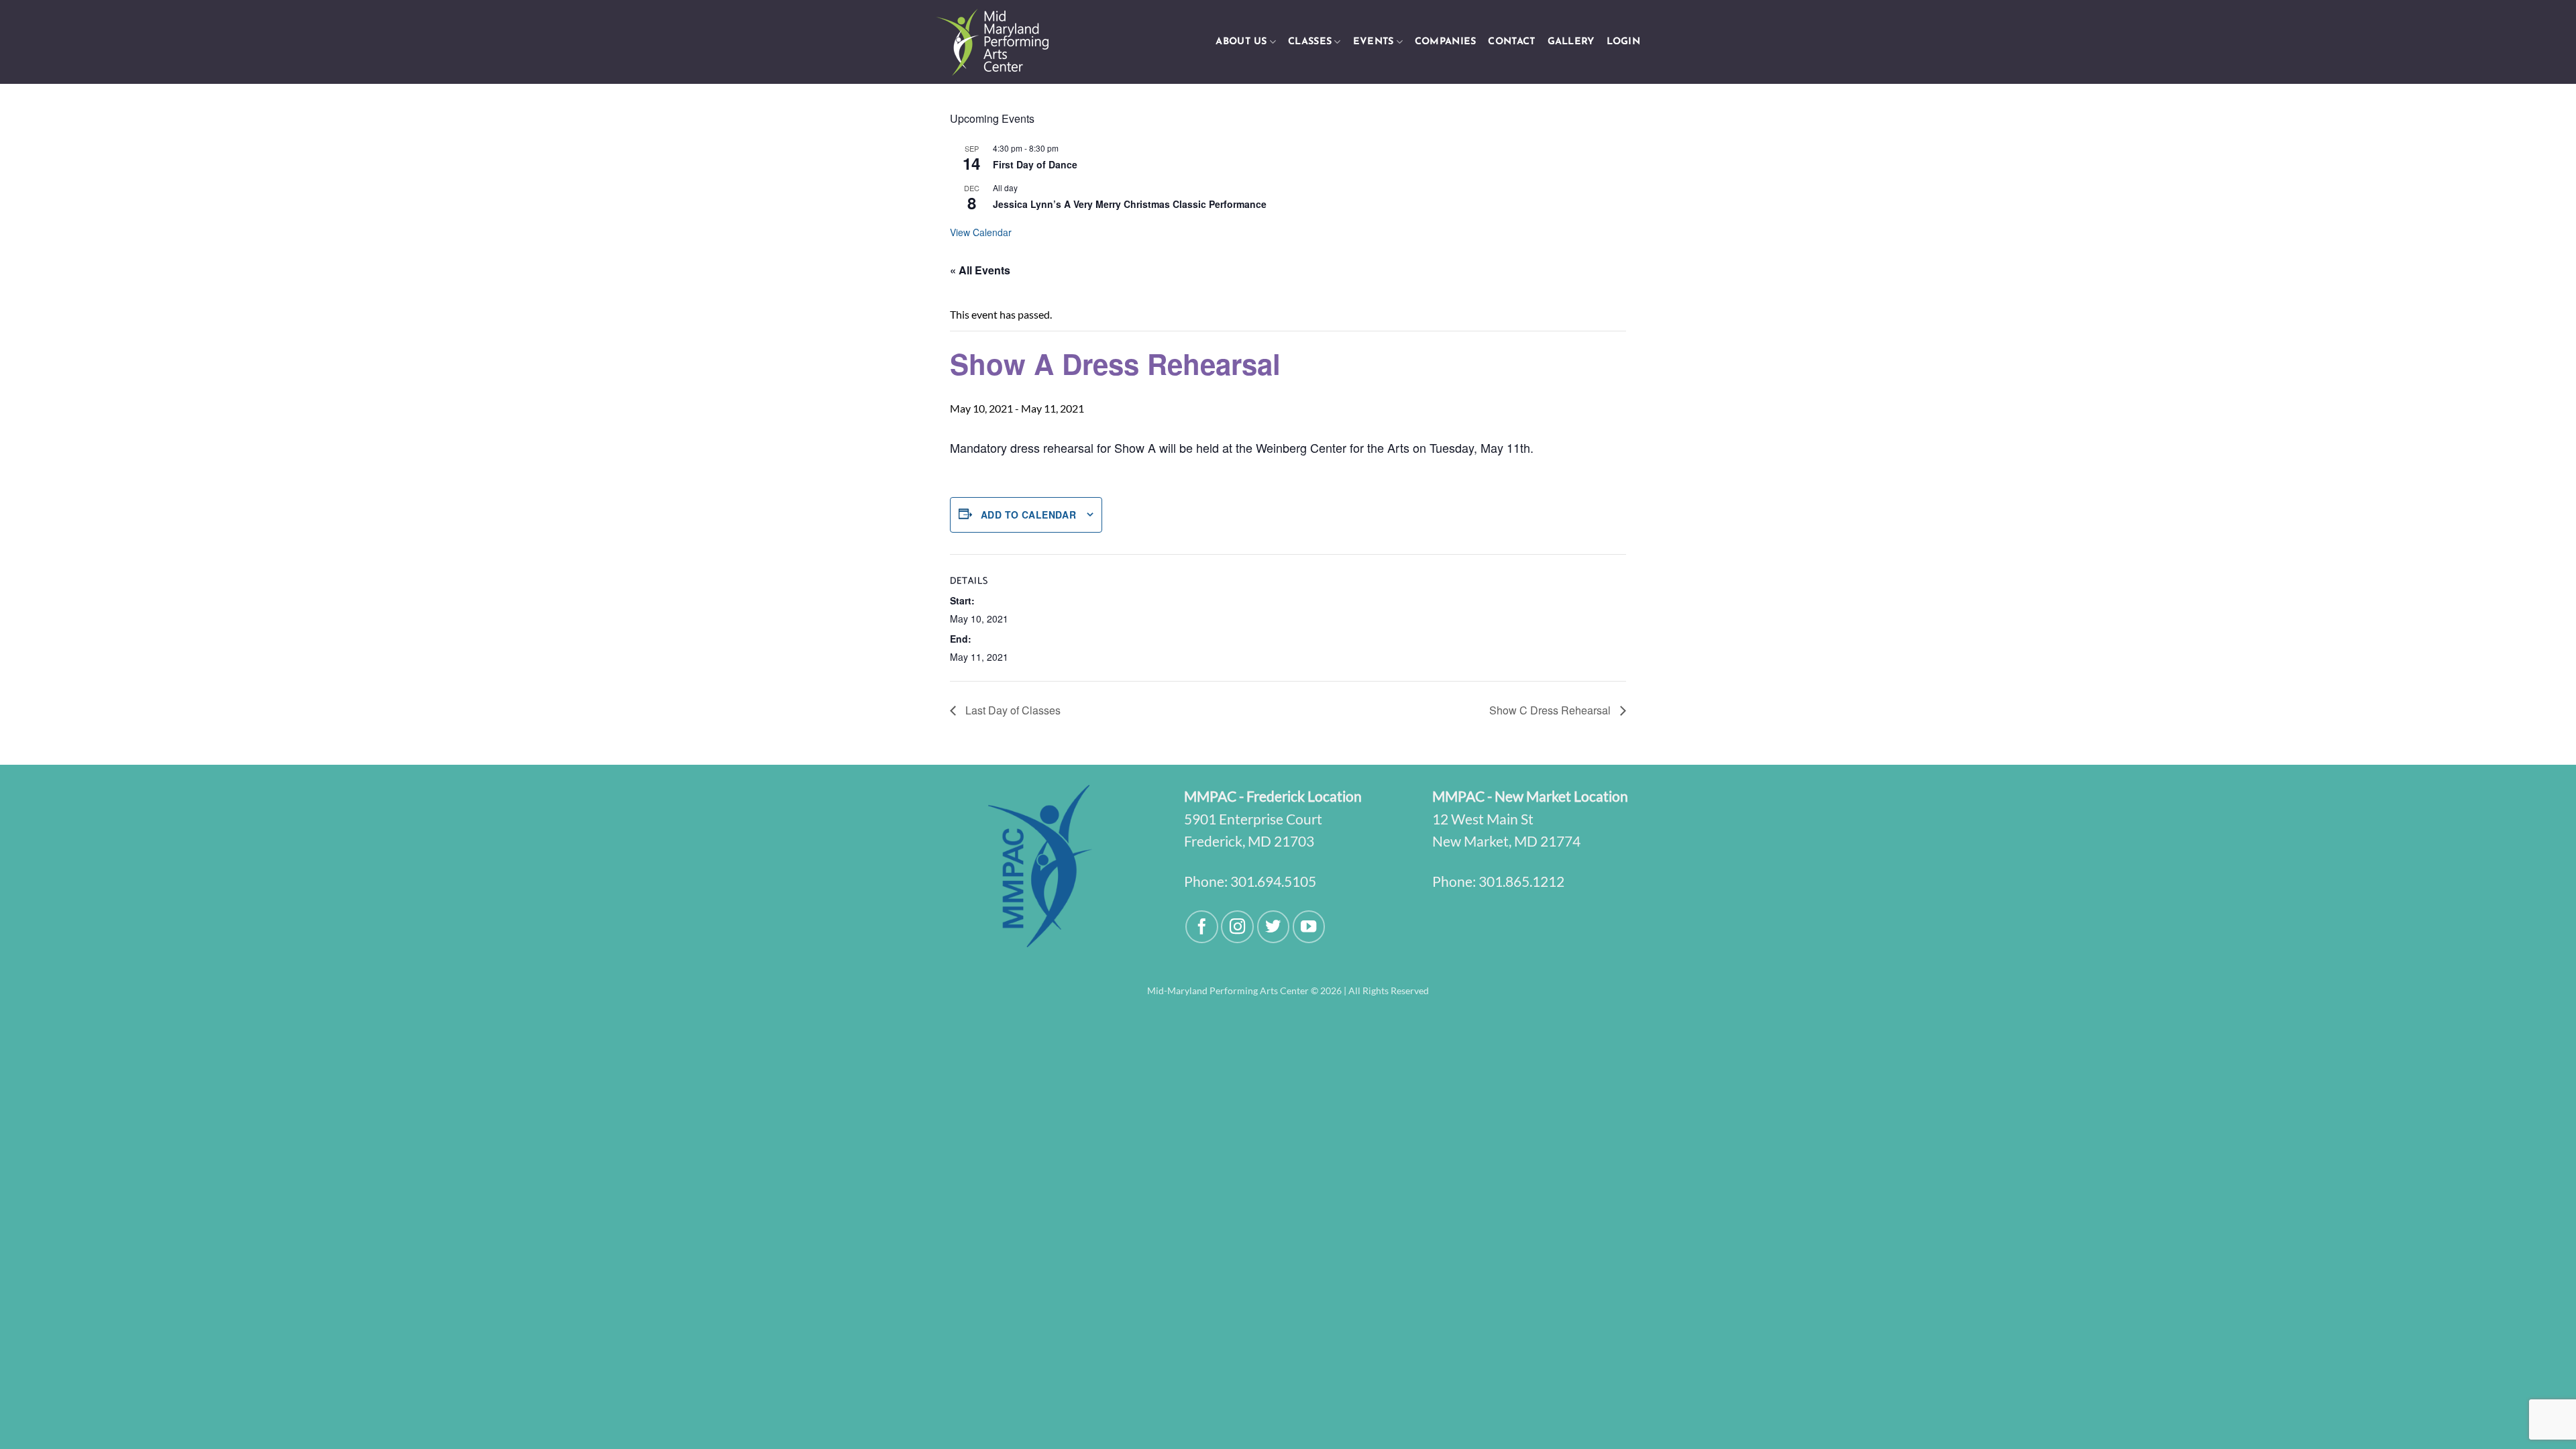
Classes (1310, 42)
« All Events (980, 270)
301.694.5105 (1273, 881)
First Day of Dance (1035, 164)
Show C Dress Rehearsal (1551, 710)
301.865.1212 (1521, 881)
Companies (1446, 42)
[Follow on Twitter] (1274, 927)
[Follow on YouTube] (1309, 927)
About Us (1241, 42)
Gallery (1571, 42)
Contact (1511, 42)
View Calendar (981, 232)
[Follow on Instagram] (1237, 927)
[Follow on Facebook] (1202, 927)
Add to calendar (1028, 515)
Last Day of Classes (1012, 710)
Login (1623, 42)
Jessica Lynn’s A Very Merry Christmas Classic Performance (1130, 204)
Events (1374, 42)
